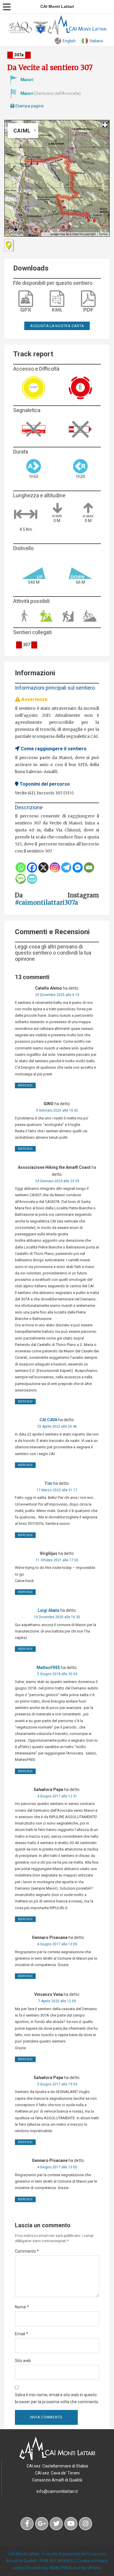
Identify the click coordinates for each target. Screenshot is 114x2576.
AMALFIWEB (61, 2568)
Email (21, 2334)
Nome (22, 2307)
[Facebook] (32, 867)
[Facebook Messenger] (78, 867)
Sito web (23, 2361)
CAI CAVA (48, 1420)
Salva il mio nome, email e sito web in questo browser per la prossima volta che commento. (57, 2398)
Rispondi (25, 1085)
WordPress (91, 2568)
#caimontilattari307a (46, 902)
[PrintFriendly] (32, 879)
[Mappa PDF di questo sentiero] (88, 301)
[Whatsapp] (21, 867)
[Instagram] (55, 867)
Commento (27, 2251)
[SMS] (21, 879)
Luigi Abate (49, 1610)
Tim (48, 1483)
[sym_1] (9, 245)
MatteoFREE (48, 1668)
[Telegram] (66, 867)
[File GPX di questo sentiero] (26, 301)
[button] (26, 161)
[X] (43, 867)
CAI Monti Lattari (24, 2554)
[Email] (89, 867)
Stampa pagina (29, 106)
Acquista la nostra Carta (57, 326)
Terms (103, 234)
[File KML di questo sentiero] (57, 301)
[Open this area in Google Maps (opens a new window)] (16, 233)
